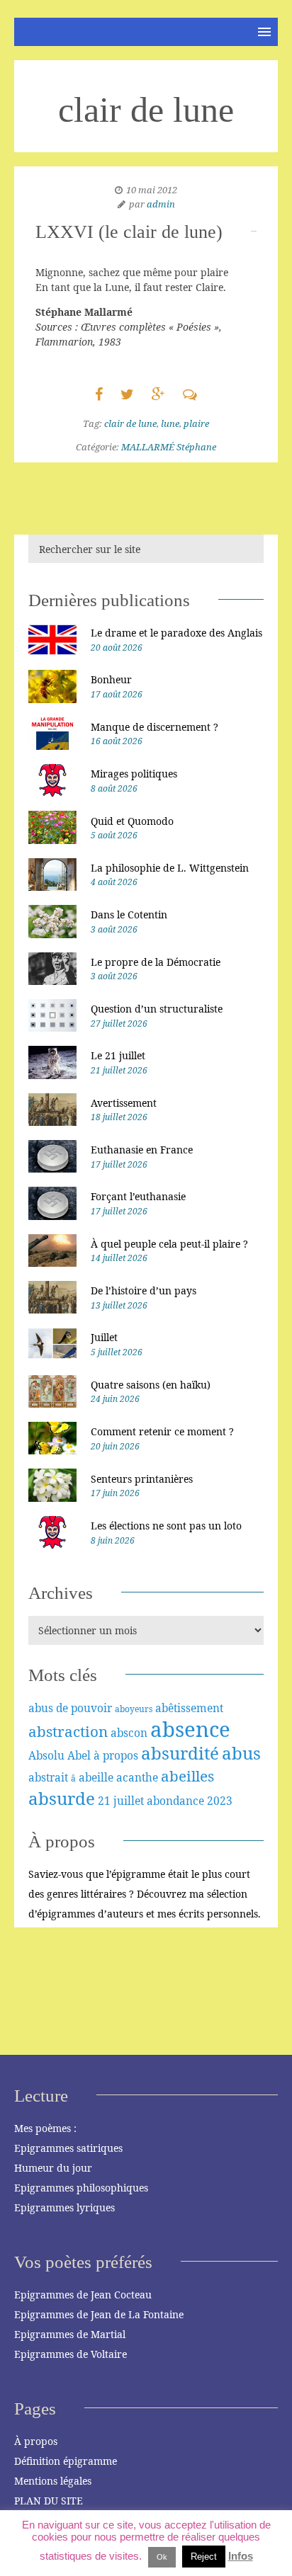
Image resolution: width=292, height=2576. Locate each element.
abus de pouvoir (70, 1708)
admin (161, 204)
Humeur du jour (53, 2168)
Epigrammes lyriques (64, 2207)
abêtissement (189, 1708)
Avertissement (124, 1103)
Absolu (46, 1755)
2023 (220, 1801)
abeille (96, 1777)
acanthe (137, 1777)
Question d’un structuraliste (157, 1009)
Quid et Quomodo (132, 821)
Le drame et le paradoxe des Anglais (176, 633)
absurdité (180, 1753)
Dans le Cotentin (129, 914)
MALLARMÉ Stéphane (169, 447)
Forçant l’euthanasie (138, 1196)
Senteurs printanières (142, 1479)
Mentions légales (53, 2481)
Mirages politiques (134, 774)
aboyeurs (134, 1709)
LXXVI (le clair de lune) (129, 232)
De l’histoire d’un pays (144, 1290)
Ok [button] (162, 2557)
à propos (116, 1755)
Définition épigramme (66, 2461)
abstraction (68, 1731)
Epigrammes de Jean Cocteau (83, 2295)
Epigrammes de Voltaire (71, 2354)
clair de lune (130, 423)
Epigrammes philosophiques (81, 2188)
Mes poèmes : (45, 2128)
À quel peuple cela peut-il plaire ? (169, 1244)
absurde (62, 1798)
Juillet (104, 1337)
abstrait (48, 1777)
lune (170, 423)
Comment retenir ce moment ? (162, 1431)
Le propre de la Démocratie (156, 962)
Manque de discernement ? (155, 727)
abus (241, 1753)
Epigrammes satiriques (68, 2148)
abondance (175, 1801)
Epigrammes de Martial (70, 2334)
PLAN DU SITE (49, 2501)
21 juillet (121, 1801)
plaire (196, 423)
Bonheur (111, 679)
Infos (241, 2556)
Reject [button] (204, 2557)
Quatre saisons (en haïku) (151, 1385)
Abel (79, 1755)
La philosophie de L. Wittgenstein (170, 868)
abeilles (187, 1776)
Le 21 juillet (118, 1055)
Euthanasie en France (142, 1150)
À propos (36, 2441)
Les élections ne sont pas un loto (166, 1526)
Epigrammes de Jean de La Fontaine (99, 2314)
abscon (129, 1733)
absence (190, 1729)
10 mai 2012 (152, 190)
